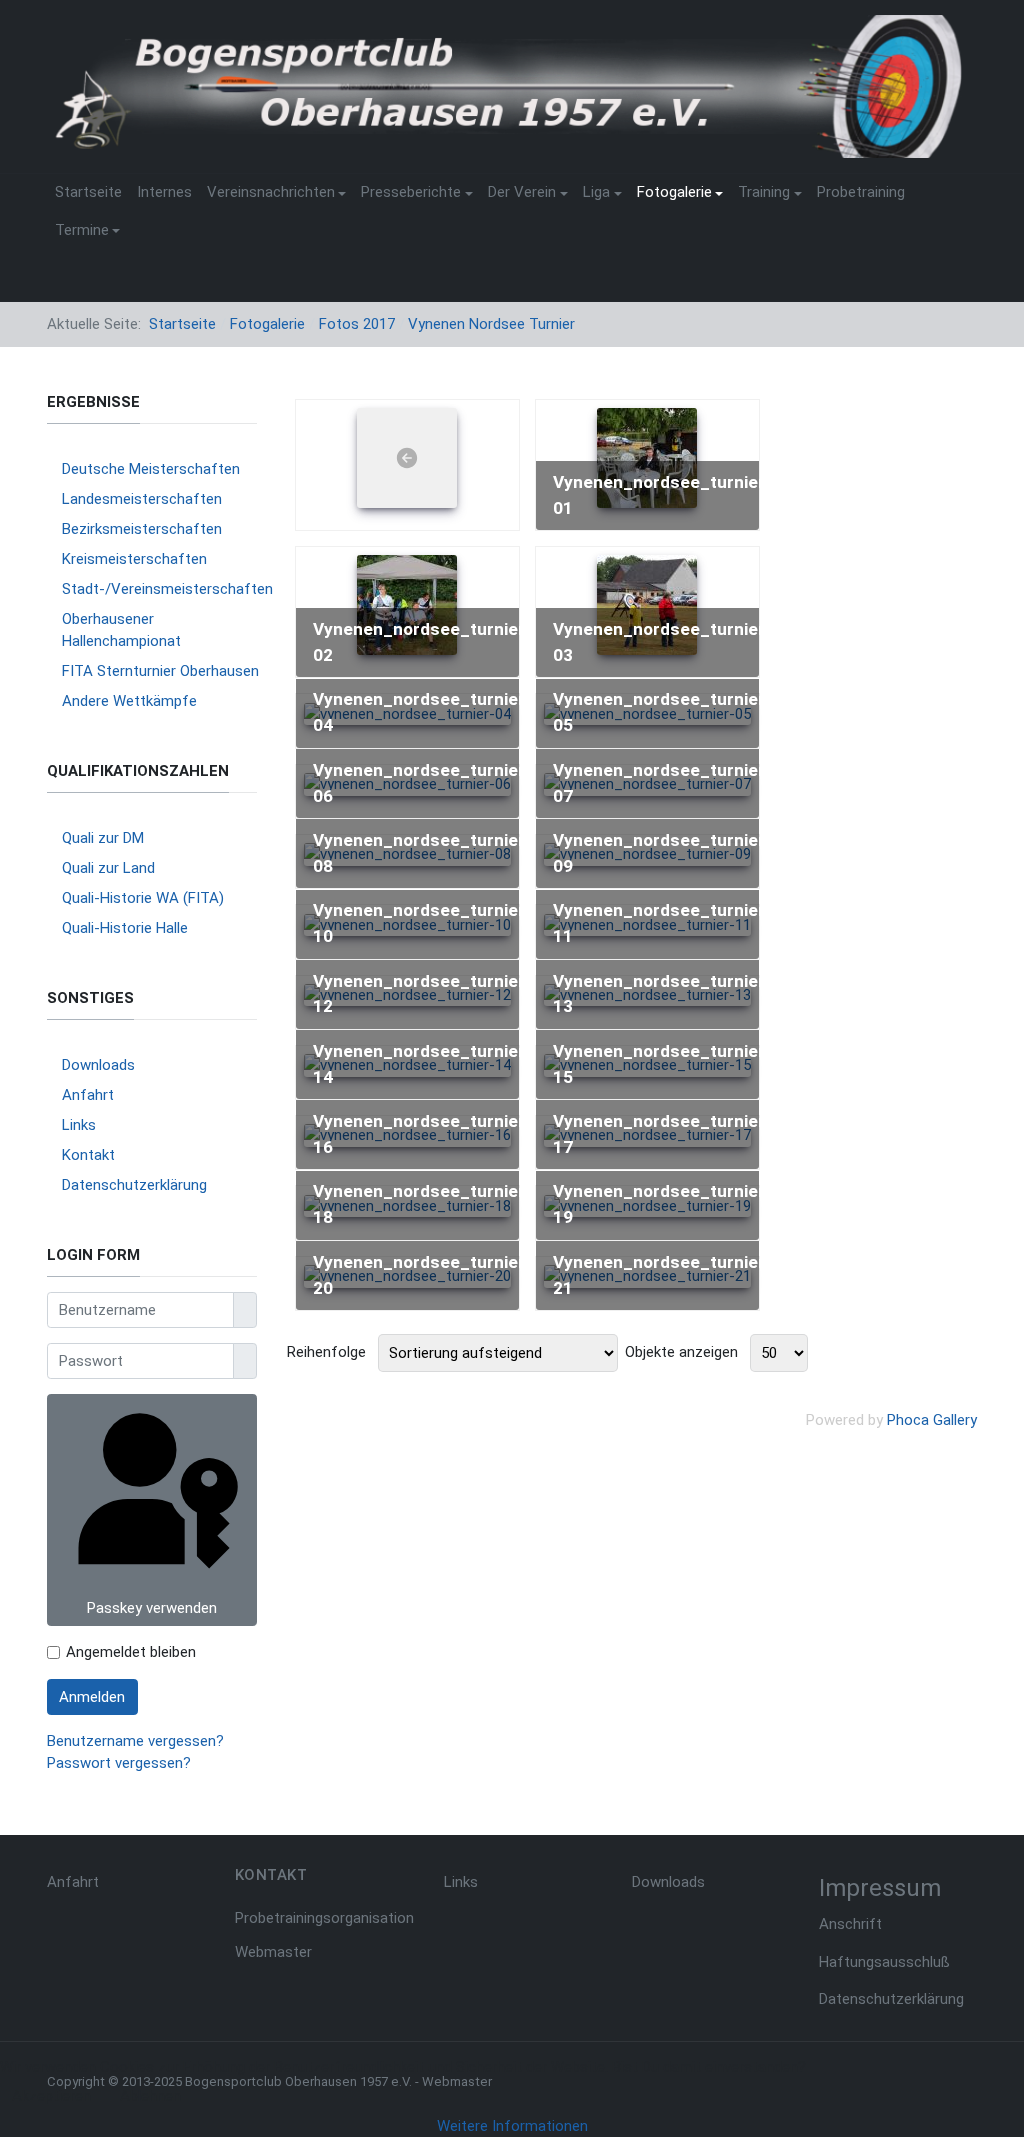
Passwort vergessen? (119, 1763)
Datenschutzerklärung (891, 1999)
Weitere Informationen (512, 2126)
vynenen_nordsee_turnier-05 (662, 712)
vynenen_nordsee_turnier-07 (662, 783)
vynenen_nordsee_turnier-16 (422, 1134)
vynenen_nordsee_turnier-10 (422, 923)
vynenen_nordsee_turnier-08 (422, 853)
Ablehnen (150, 2096)
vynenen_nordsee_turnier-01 (662, 495)
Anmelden (92, 1697)
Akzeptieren (51, 2096)
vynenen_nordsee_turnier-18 (422, 1204)
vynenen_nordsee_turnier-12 (422, 994)
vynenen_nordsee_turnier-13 (662, 994)
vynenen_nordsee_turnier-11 (662, 923)
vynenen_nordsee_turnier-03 (662, 642)
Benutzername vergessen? (135, 1741)
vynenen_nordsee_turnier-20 (422, 1275)
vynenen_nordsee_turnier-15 (662, 1064)
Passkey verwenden (152, 1608)
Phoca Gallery (932, 1420)
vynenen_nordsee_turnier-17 (662, 1134)
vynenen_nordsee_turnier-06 (422, 783)
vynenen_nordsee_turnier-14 (422, 1064)
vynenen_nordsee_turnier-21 (662, 1275)
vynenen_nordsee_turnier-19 (662, 1204)
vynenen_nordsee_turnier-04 (422, 712)
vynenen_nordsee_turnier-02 (422, 642)
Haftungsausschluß (884, 1962)
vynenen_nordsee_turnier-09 (662, 853)
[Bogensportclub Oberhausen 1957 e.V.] (504, 85)
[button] (276, 193)
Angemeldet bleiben (131, 1652)
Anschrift (850, 1924)
